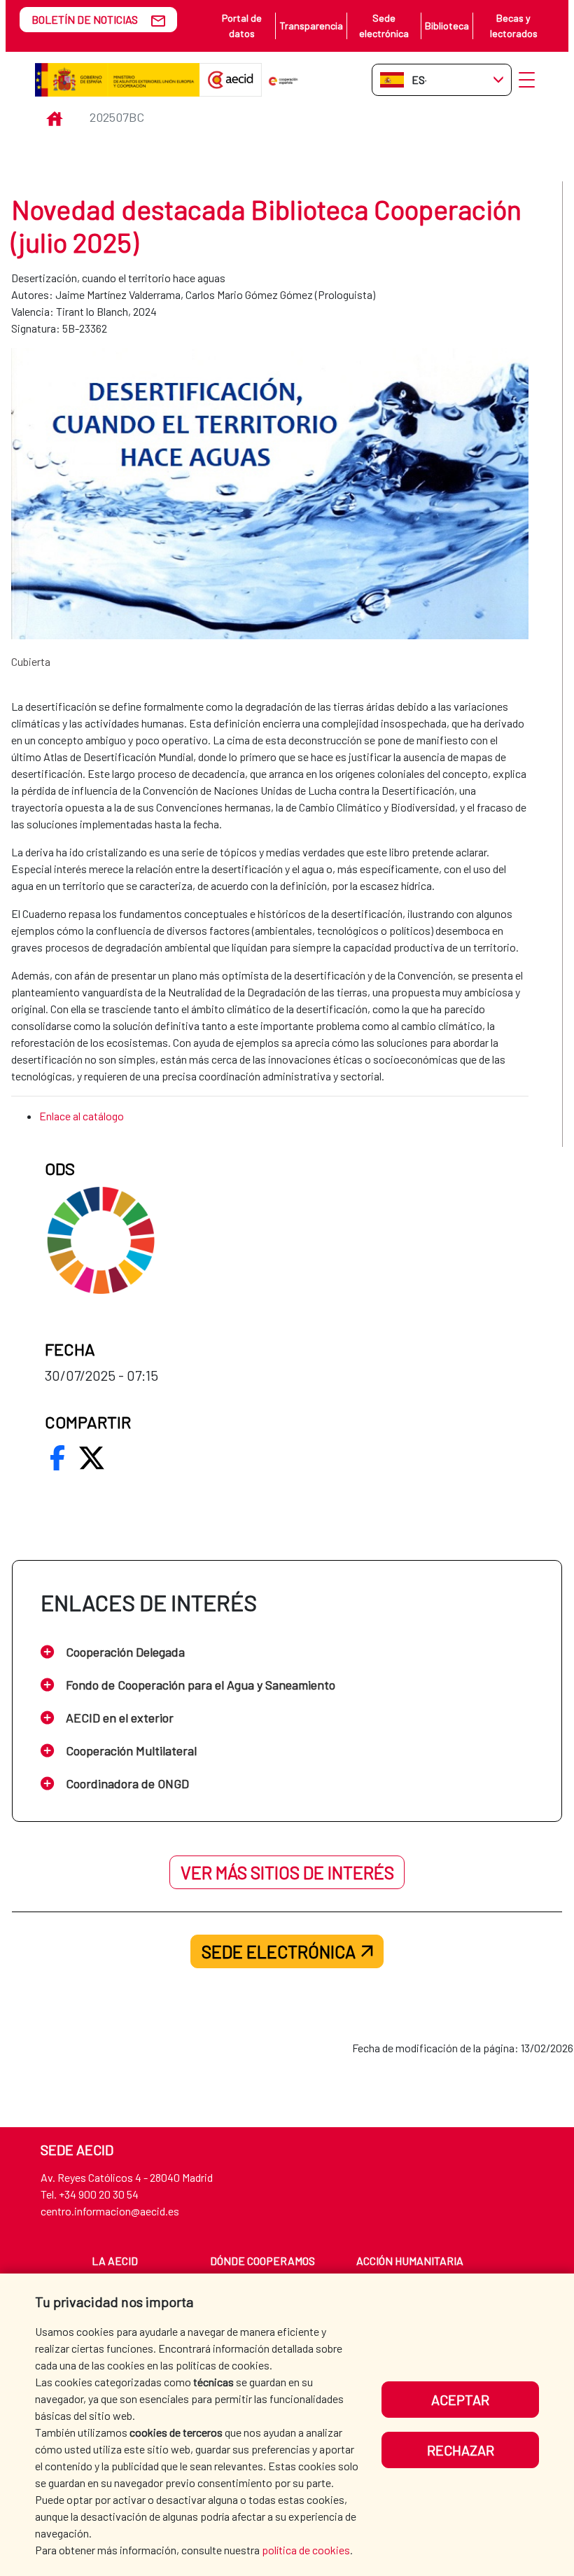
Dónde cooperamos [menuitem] (262, 2261)
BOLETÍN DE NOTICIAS (85, 19)
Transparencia (311, 26)
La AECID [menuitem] (115, 2261)
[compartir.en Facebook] (57, 1458)
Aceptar (460, 2400)
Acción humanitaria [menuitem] (410, 2261)
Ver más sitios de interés (287, 1872)
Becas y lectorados (514, 26)
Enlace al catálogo (82, 1116)
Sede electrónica (384, 26)
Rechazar (461, 2450)
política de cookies (306, 2550)
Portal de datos (242, 26)
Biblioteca (447, 26)
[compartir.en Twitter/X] (92, 1458)
